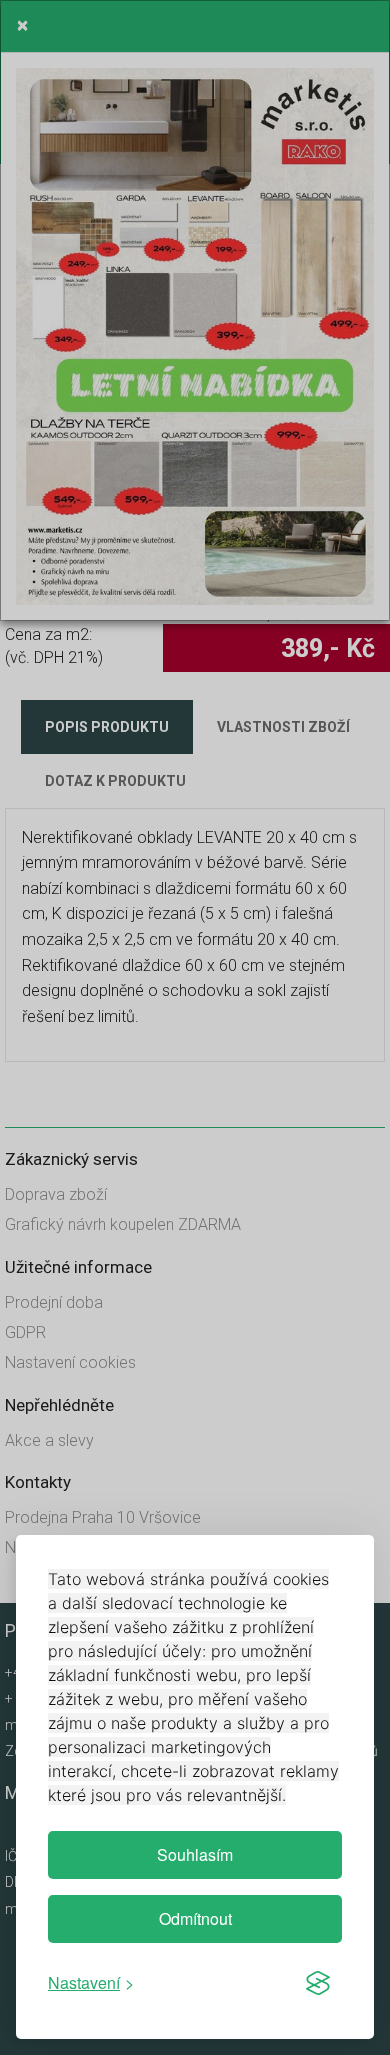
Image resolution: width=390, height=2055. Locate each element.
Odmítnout (195, 1918)
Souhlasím (195, 1854)
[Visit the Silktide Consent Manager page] (318, 1983)
